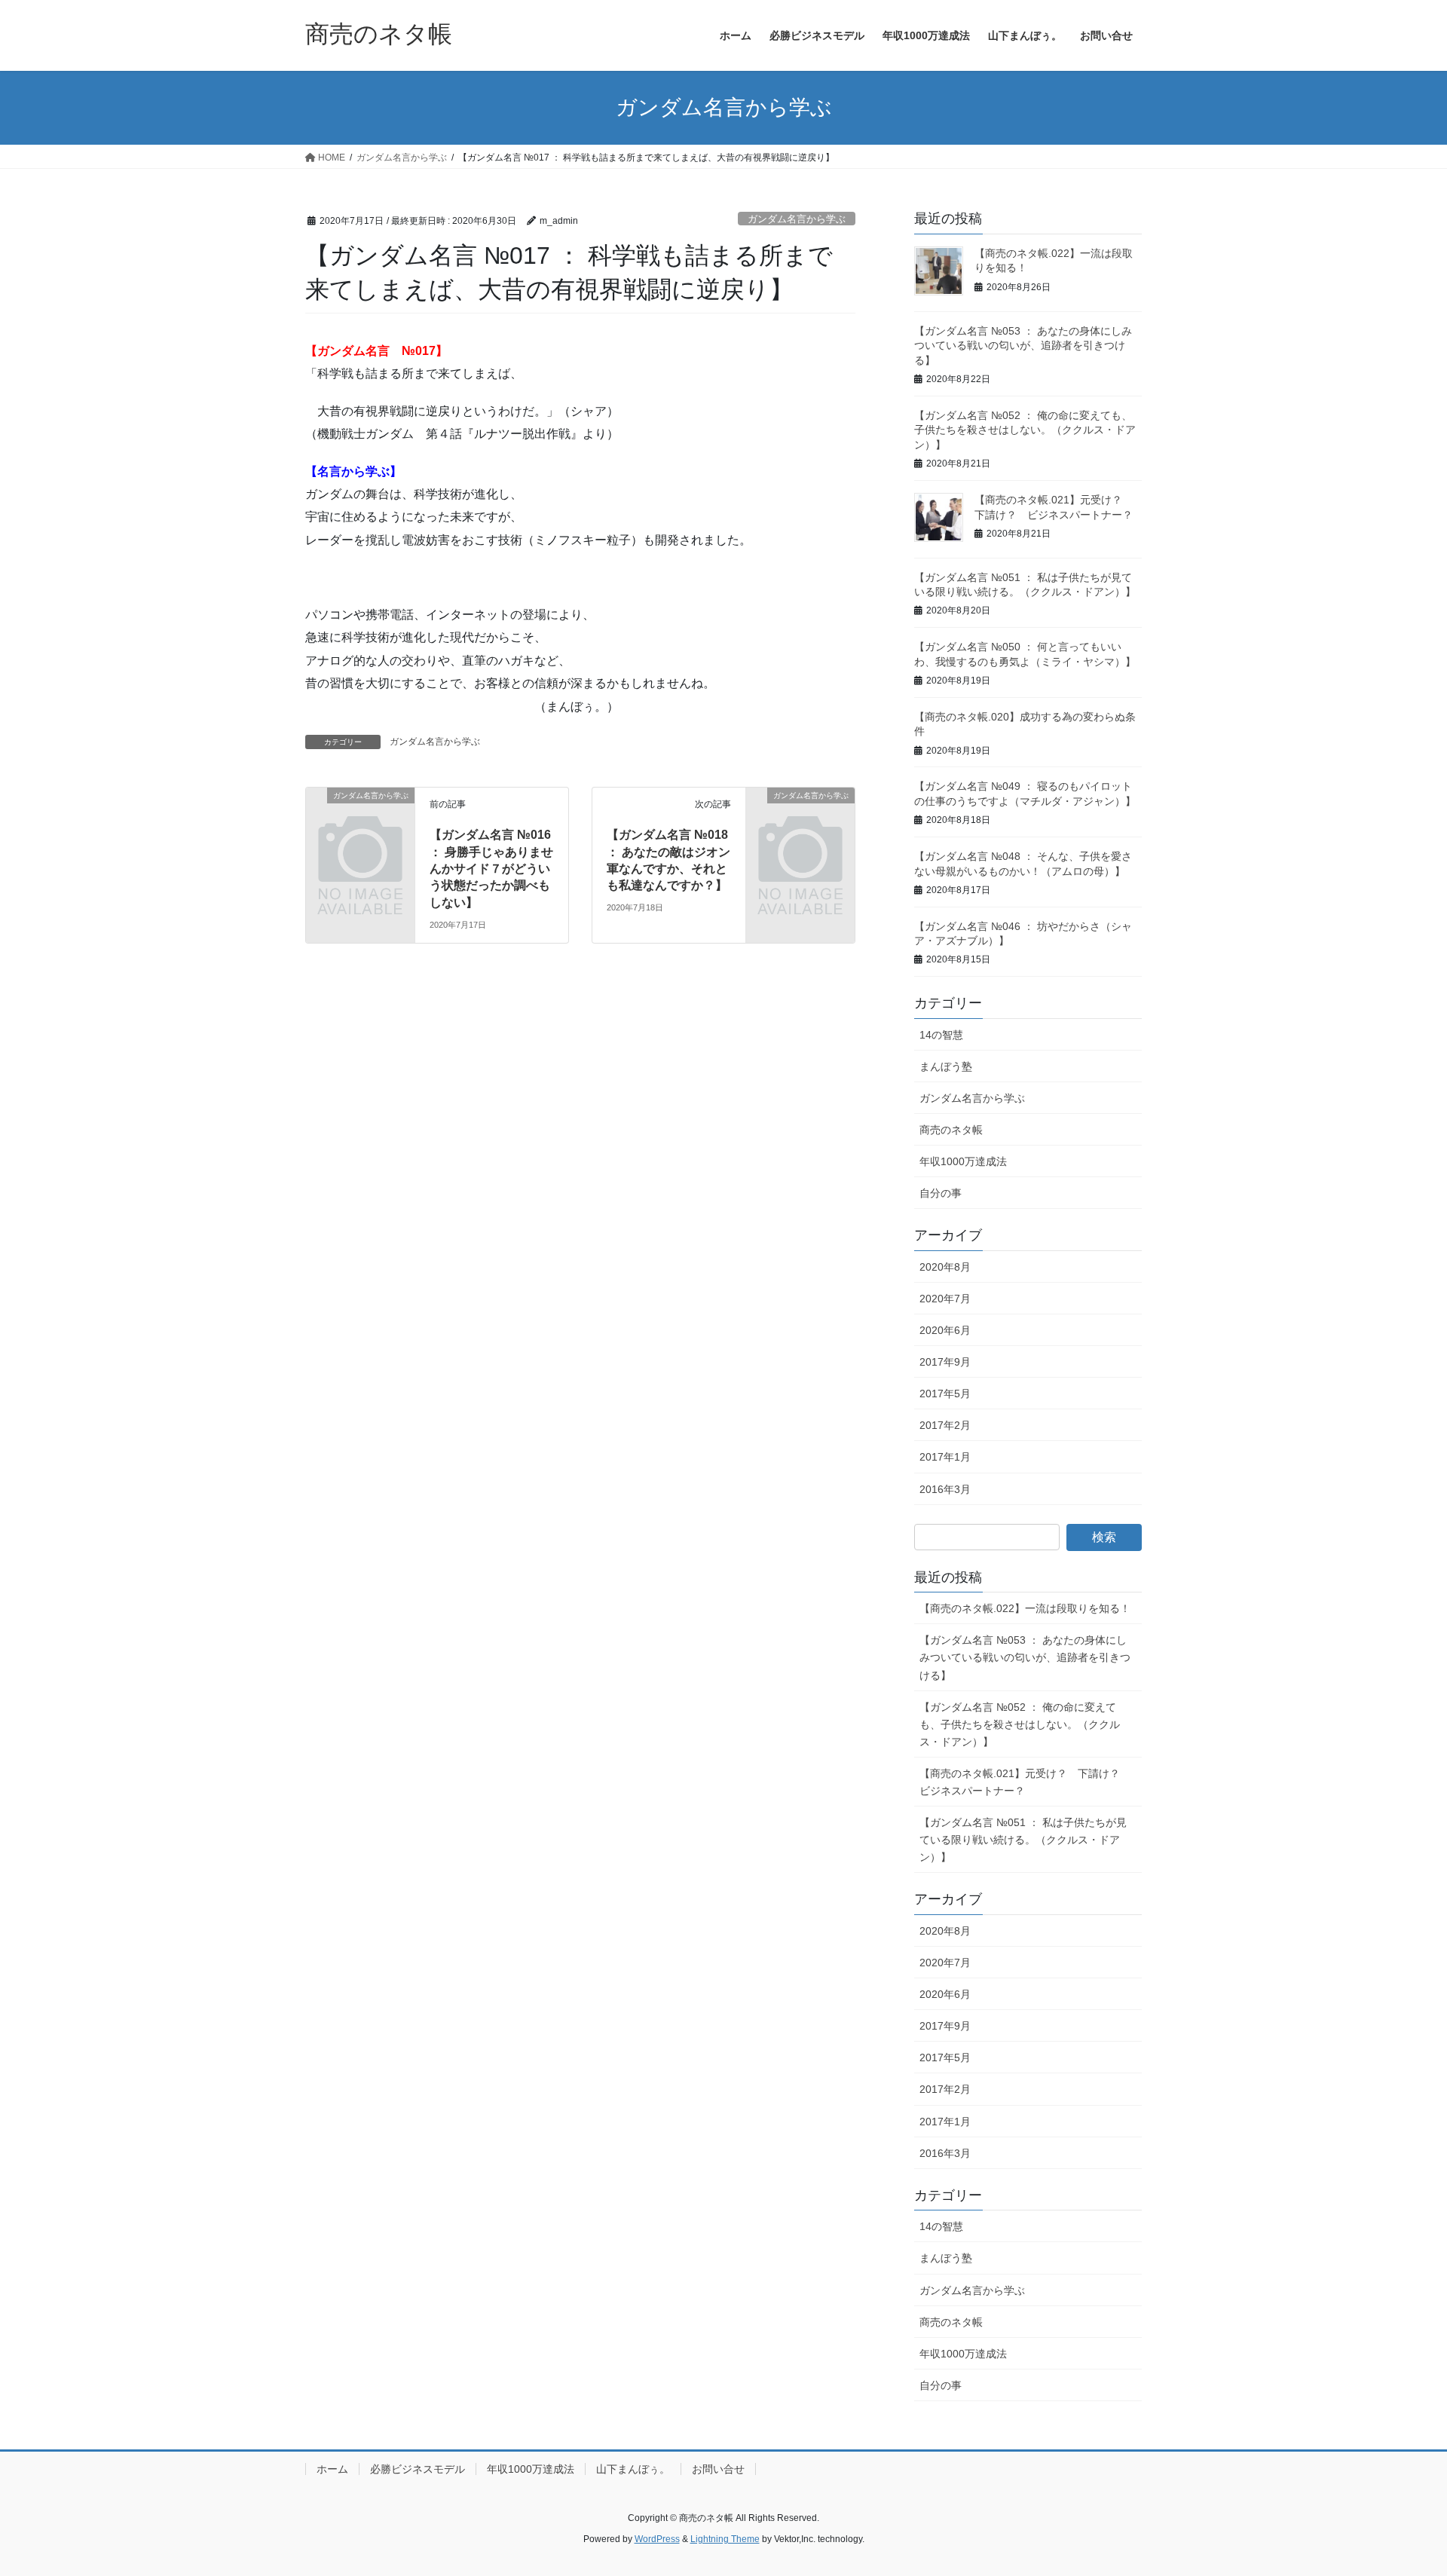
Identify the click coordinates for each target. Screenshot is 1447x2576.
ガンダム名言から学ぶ (797, 219)
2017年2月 (945, 1425)
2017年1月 (945, 1457)
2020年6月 (945, 1330)
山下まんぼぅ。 (633, 2469)
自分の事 (941, 1193)
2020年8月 (945, 1267)
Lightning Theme (725, 2539)
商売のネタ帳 (951, 1130)
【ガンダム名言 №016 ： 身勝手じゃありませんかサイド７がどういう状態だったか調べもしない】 (491, 869)
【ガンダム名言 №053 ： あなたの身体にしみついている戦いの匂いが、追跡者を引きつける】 (1023, 346)
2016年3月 (945, 1489)
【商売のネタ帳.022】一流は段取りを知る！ (1025, 1608)
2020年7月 (945, 1299)
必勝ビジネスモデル (418, 2469)
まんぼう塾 (946, 1066)
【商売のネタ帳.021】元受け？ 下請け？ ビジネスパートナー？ (1025, 1782)
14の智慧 (941, 1035)
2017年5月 (945, 1394)
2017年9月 (945, 1362)
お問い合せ (718, 2469)
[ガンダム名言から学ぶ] (360, 820)
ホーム (332, 2469)
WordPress (657, 2539)
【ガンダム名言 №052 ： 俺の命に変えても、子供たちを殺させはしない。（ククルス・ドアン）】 (1025, 430)
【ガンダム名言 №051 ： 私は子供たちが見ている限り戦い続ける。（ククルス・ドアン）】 (1023, 1840)
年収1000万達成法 (963, 1161)
